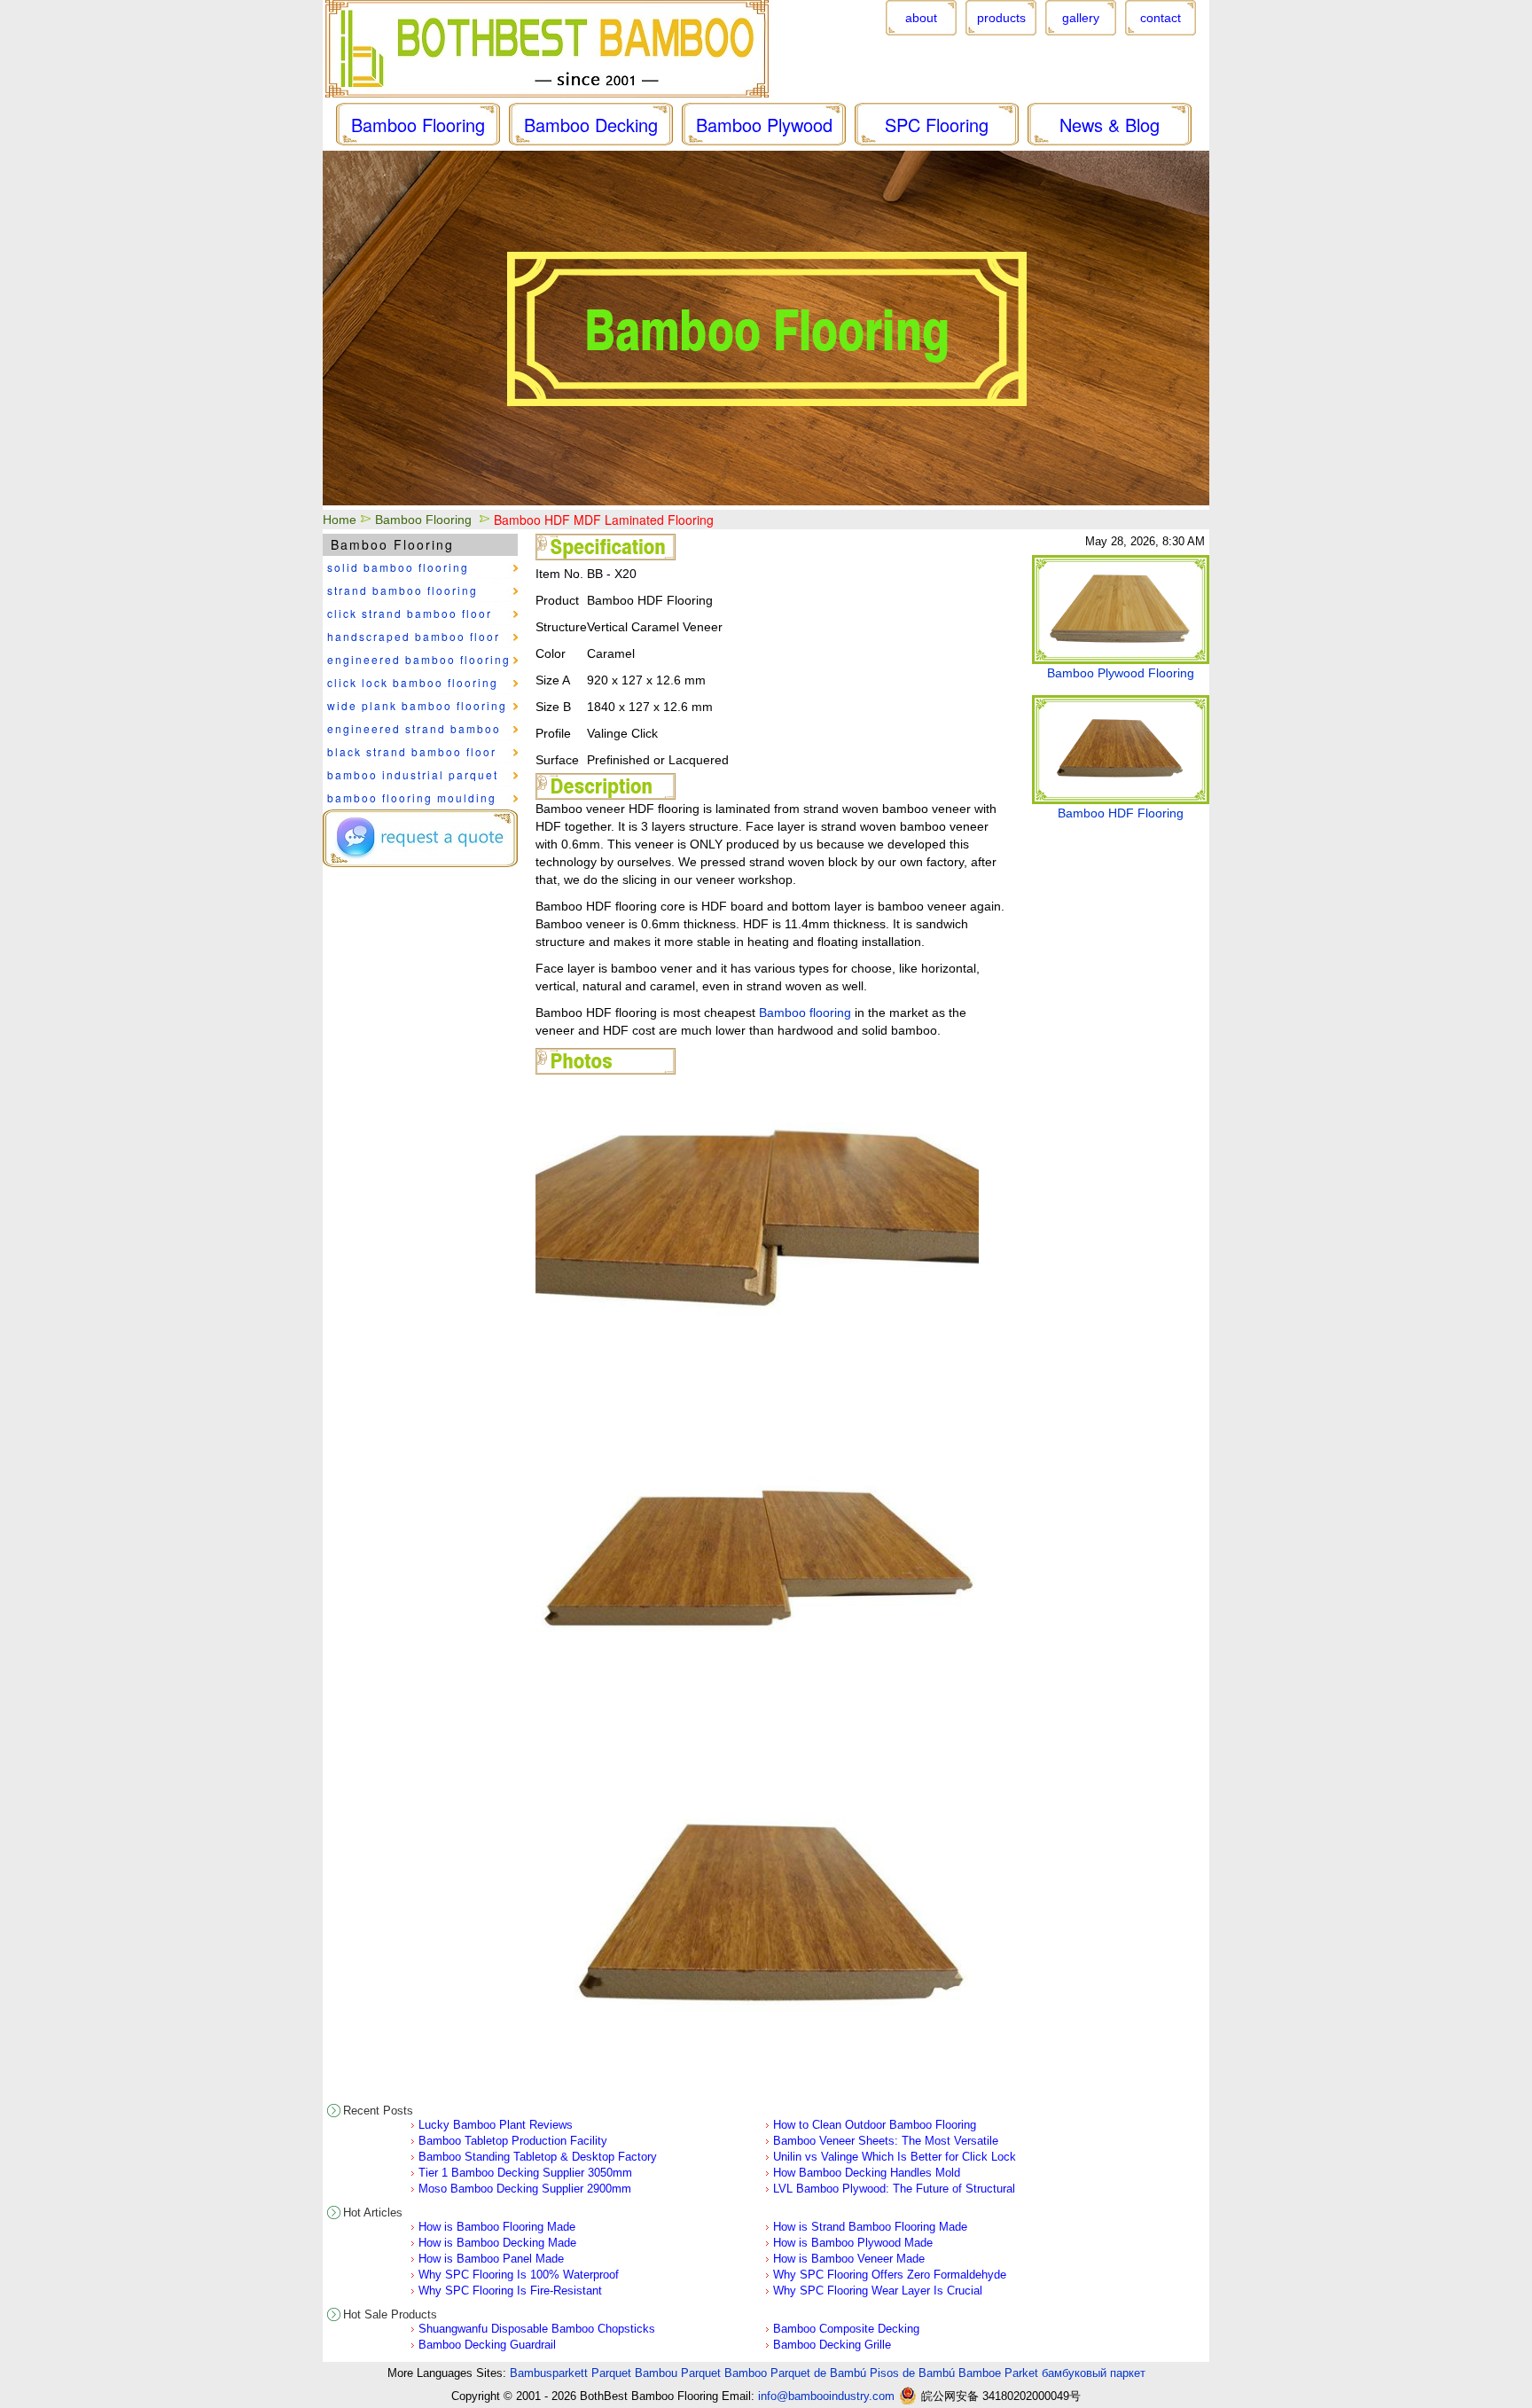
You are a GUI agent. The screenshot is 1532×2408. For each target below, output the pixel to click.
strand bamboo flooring (403, 590)
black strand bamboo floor (412, 751)
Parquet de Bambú (818, 2373)
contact (1161, 18)
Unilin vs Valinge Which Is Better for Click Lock (895, 2157)
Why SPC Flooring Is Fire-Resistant (510, 2291)
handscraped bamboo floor (414, 636)
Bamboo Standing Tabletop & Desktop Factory (538, 2157)
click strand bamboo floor (410, 613)
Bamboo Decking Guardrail (487, 2345)
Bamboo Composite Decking (846, 2329)
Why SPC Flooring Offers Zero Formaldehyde (890, 2275)
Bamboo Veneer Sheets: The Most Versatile (886, 2141)
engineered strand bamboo (414, 728)
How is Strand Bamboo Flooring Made (870, 2227)
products (1001, 18)
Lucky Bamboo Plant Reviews (496, 2125)
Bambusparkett (549, 2373)
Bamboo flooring (805, 1012)
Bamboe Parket (998, 2373)
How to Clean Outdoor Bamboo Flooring (875, 2125)
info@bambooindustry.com (826, 2396)
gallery (1081, 18)
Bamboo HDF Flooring (1121, 813)
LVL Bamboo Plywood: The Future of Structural (894, 2189)
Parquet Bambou (634, 2373)
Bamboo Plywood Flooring (1121, 673)
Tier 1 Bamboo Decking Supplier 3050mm (525, 2173)
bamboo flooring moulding (412, 797)
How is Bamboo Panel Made (491, 2259)
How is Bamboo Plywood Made (853, 2243)
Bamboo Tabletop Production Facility (513, 2141)
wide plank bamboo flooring (417, 705)
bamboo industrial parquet (413, 774)
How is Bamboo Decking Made (497, 2243)
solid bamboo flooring (398, 567)
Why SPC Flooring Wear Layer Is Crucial (878, 2291)
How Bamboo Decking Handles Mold (867, 2173)
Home (340, 520)
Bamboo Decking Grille (832, 2345)
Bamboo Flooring (423, 520)
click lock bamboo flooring (413, 682)
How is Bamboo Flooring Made (497, 2227)
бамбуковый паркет (1094, 2373)
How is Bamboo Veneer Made (849, 2259)
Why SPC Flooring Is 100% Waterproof (519, 2275)
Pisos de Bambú (912, 2373)
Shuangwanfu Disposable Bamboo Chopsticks (537, 2329)
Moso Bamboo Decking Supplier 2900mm (525, 2189)
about (921, 18)
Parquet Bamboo (724, 2373)
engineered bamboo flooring (419, 659)
